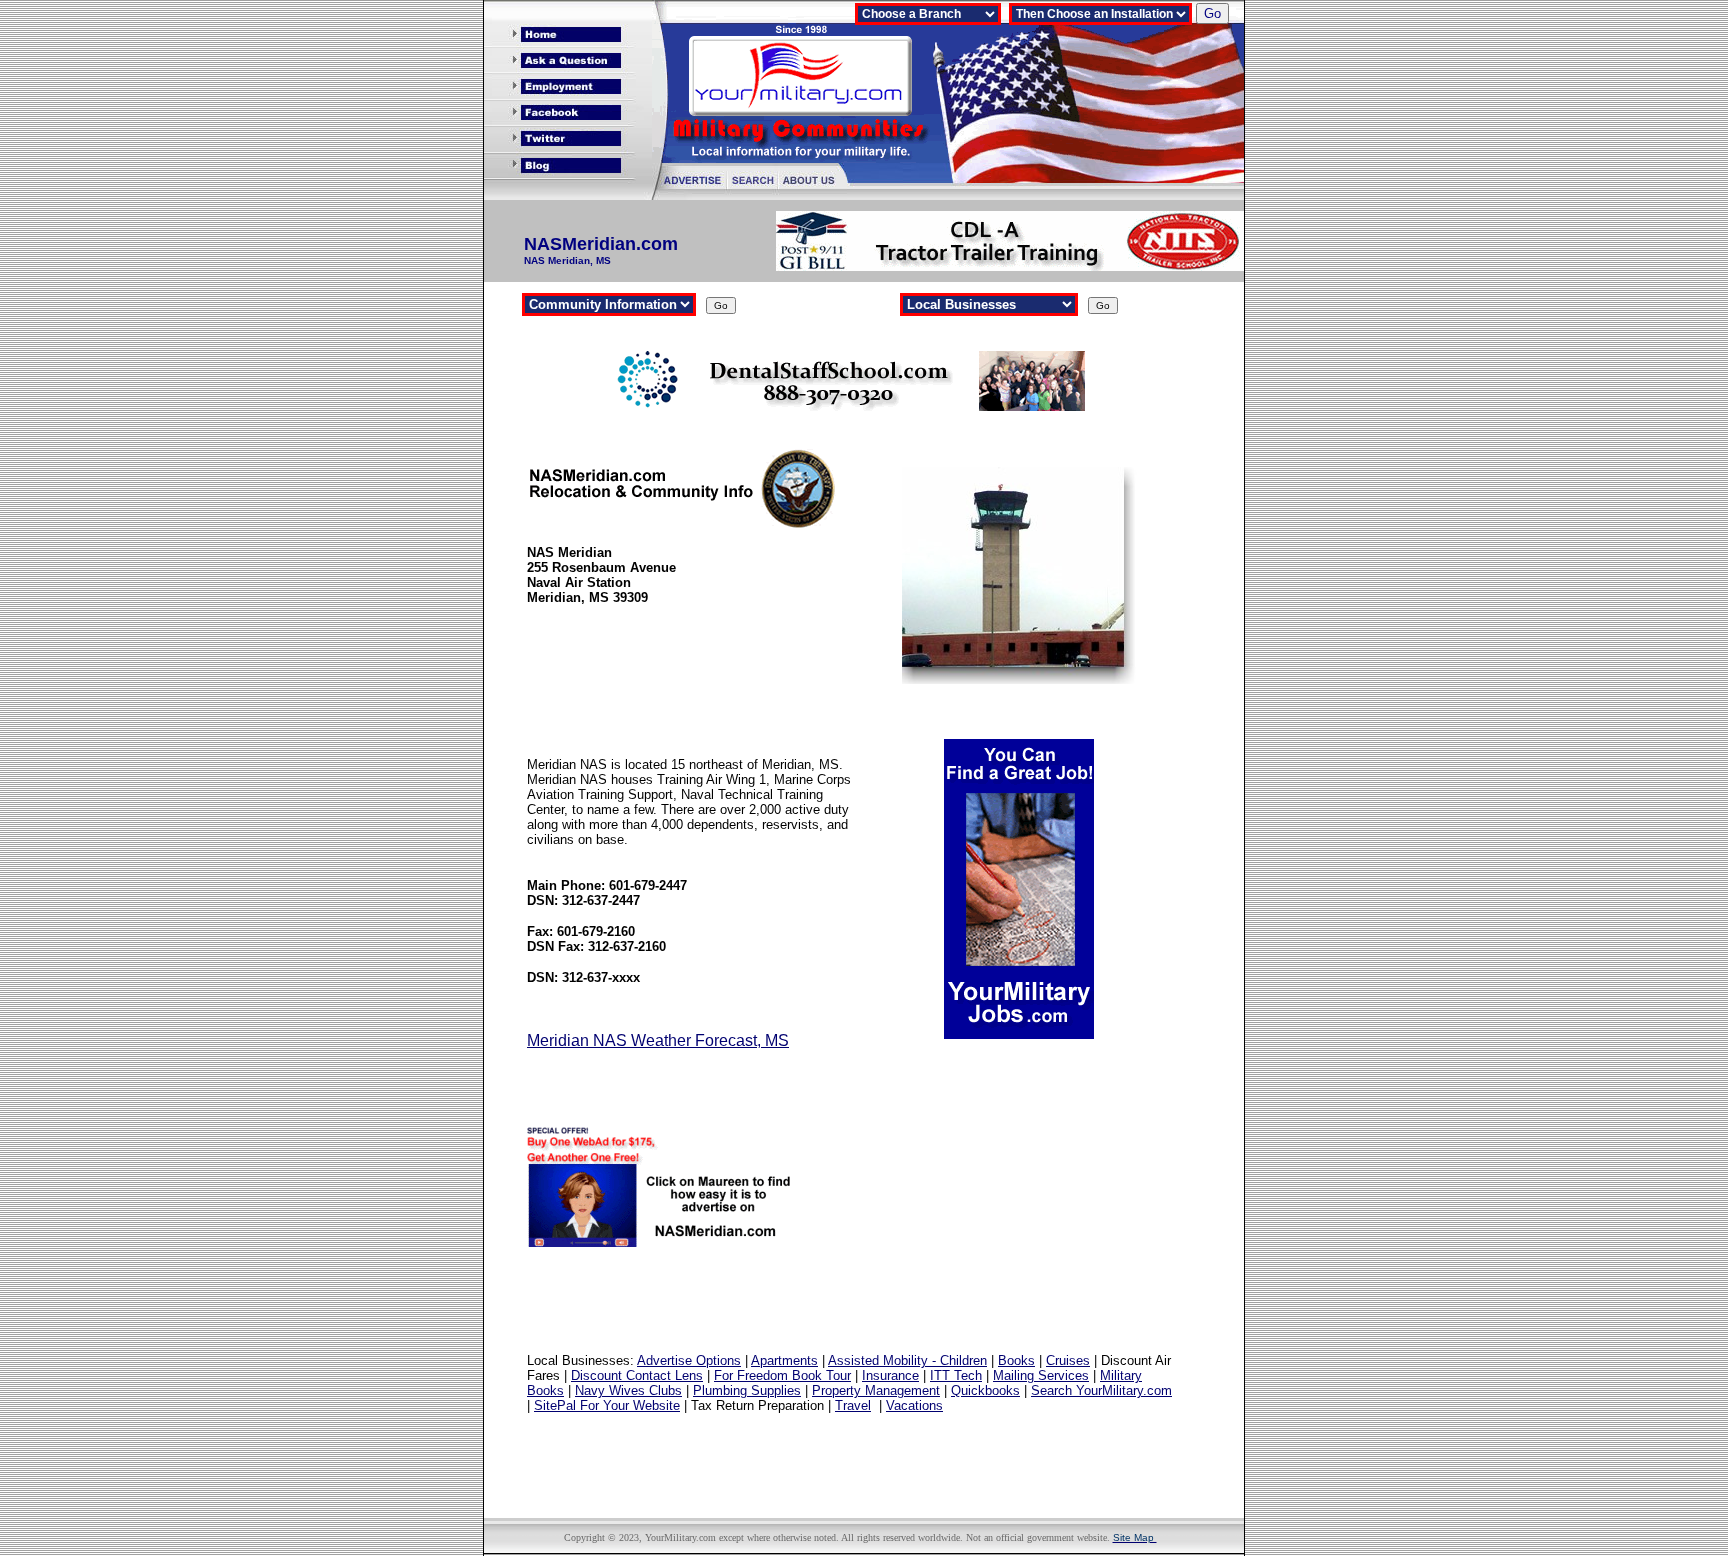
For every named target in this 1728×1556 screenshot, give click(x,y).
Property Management (876, 1390)
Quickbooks (985, 1390)
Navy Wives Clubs (628, 1390)
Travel (853, 1405)
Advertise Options (689, 1360)
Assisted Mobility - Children (907, 1360)
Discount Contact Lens (637, 1375)
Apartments (784, 1360)
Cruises (1068, 1360)
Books (1016, 1360)
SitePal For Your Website (607, 1405)
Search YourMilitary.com (1101, 1390)
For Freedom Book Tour (782, 1375)
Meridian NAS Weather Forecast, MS (658, 1040)
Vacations (914, 1405)
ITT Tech (956, 1375)
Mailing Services (1041, 1375)
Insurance (890, 1375)
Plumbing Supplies (747, 1390)
